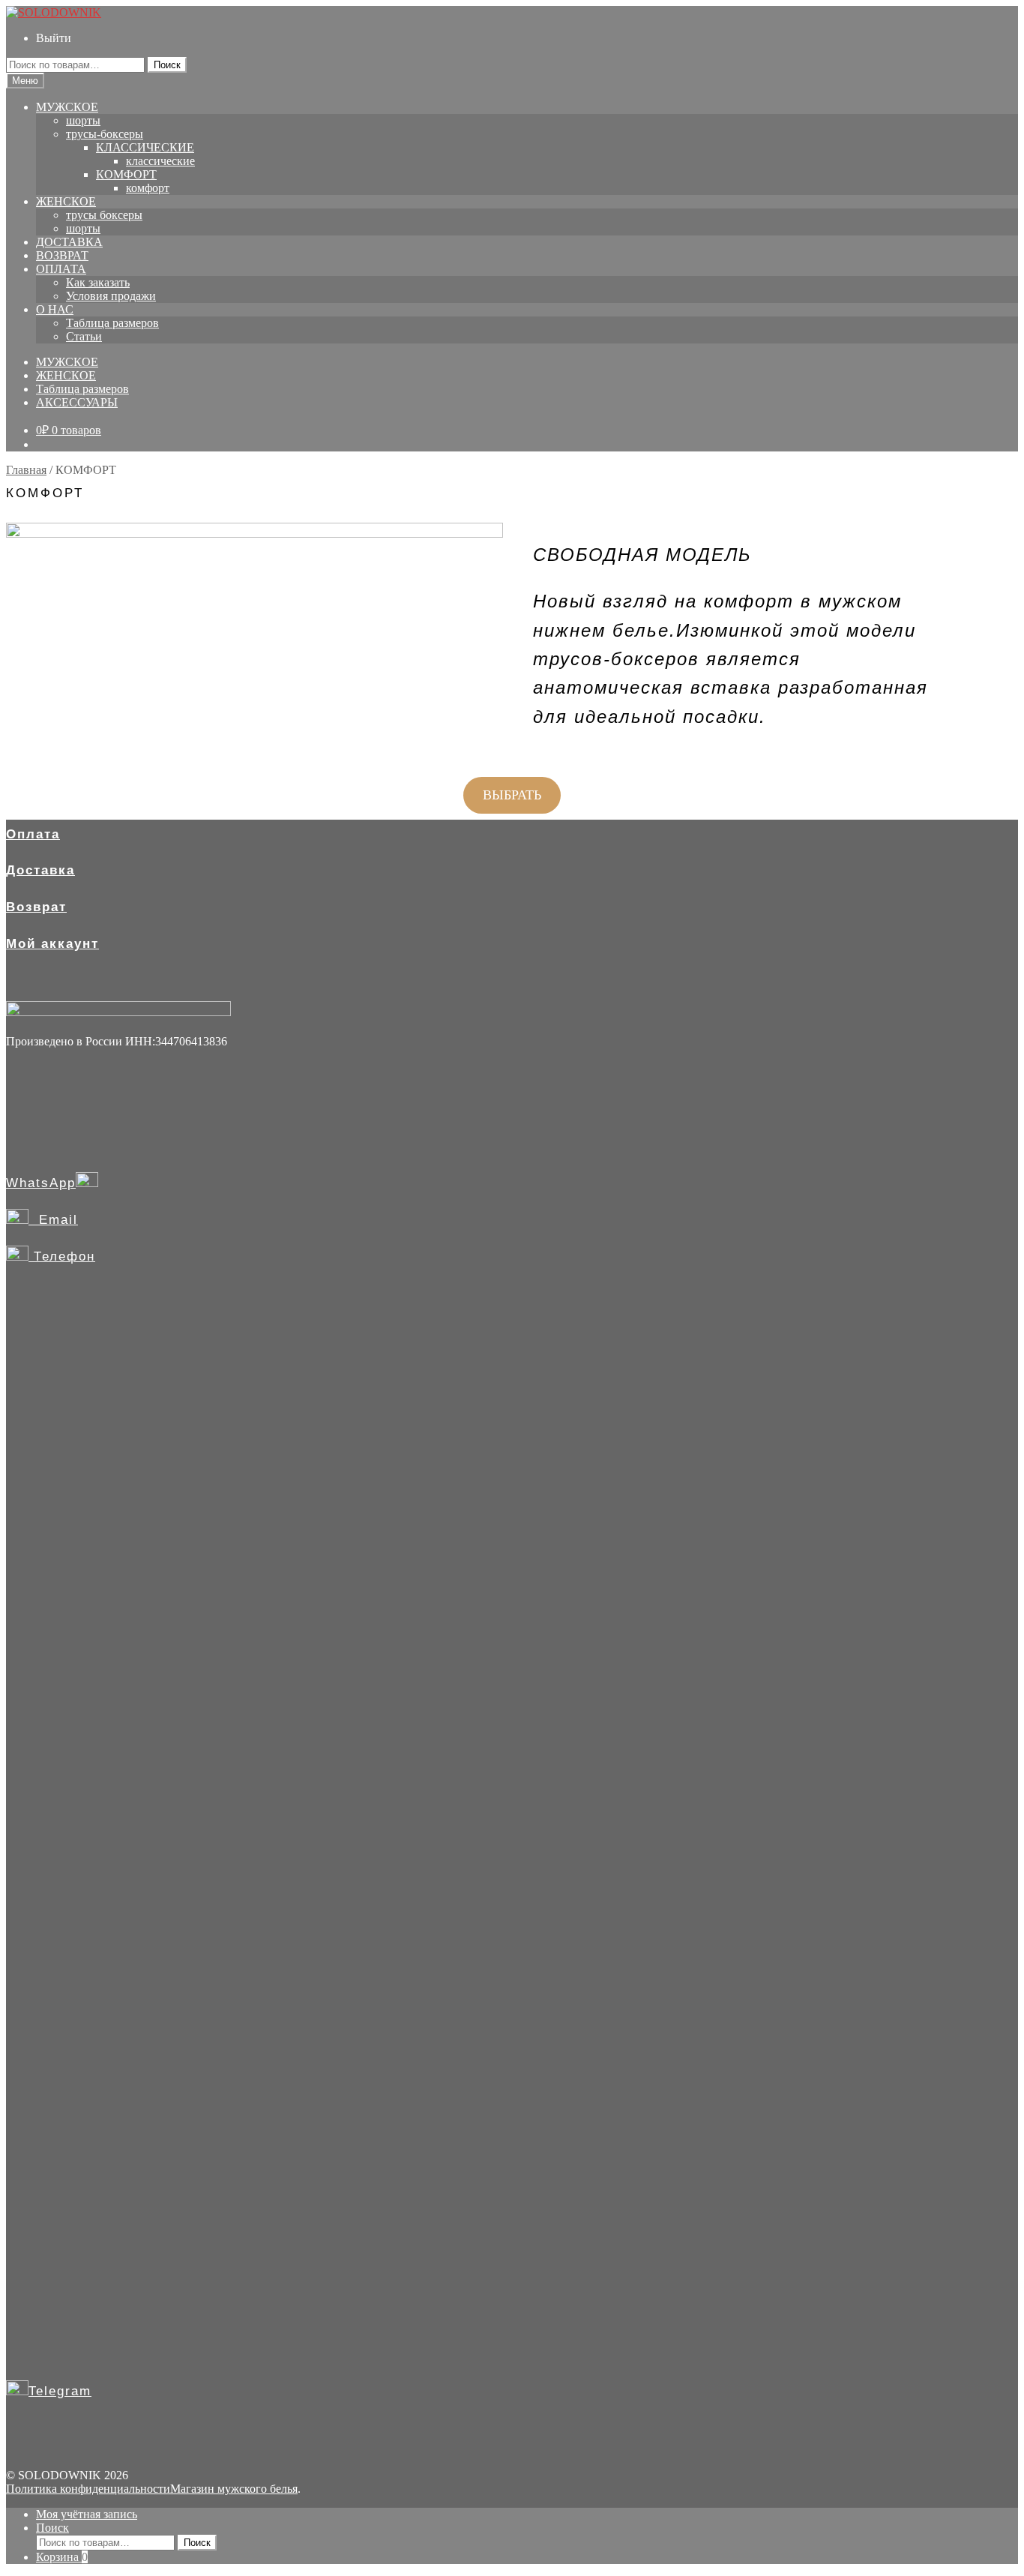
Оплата (33, 834)
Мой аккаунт (52, 944)
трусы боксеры (104, 215)
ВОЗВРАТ (62, 255)
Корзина (62, 2557)
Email (53, 1220)
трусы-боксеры (105, 134)
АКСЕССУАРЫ (77, 402)
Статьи (84, 336)
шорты (83, 120)
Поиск (167, 65)
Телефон (62, 1257)
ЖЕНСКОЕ (66, 201)
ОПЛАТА (61, 269)
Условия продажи (111, 296)
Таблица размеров (112, 323)
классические (160, 161)
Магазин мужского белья (234, 2489)
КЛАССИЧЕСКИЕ (145, 147)
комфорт (148, 188)
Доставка (40, 870)
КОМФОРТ (126, 174)
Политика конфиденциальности (88, 2489)
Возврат (36, 907)
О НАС (55, 309)
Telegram (60, 2391)
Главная (26, 470)
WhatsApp (41, 1183)
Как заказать (98, 282)
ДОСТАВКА (69, 242)
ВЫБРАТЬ (512, 795)
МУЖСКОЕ (67, 107)
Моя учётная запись (87, 2514)
